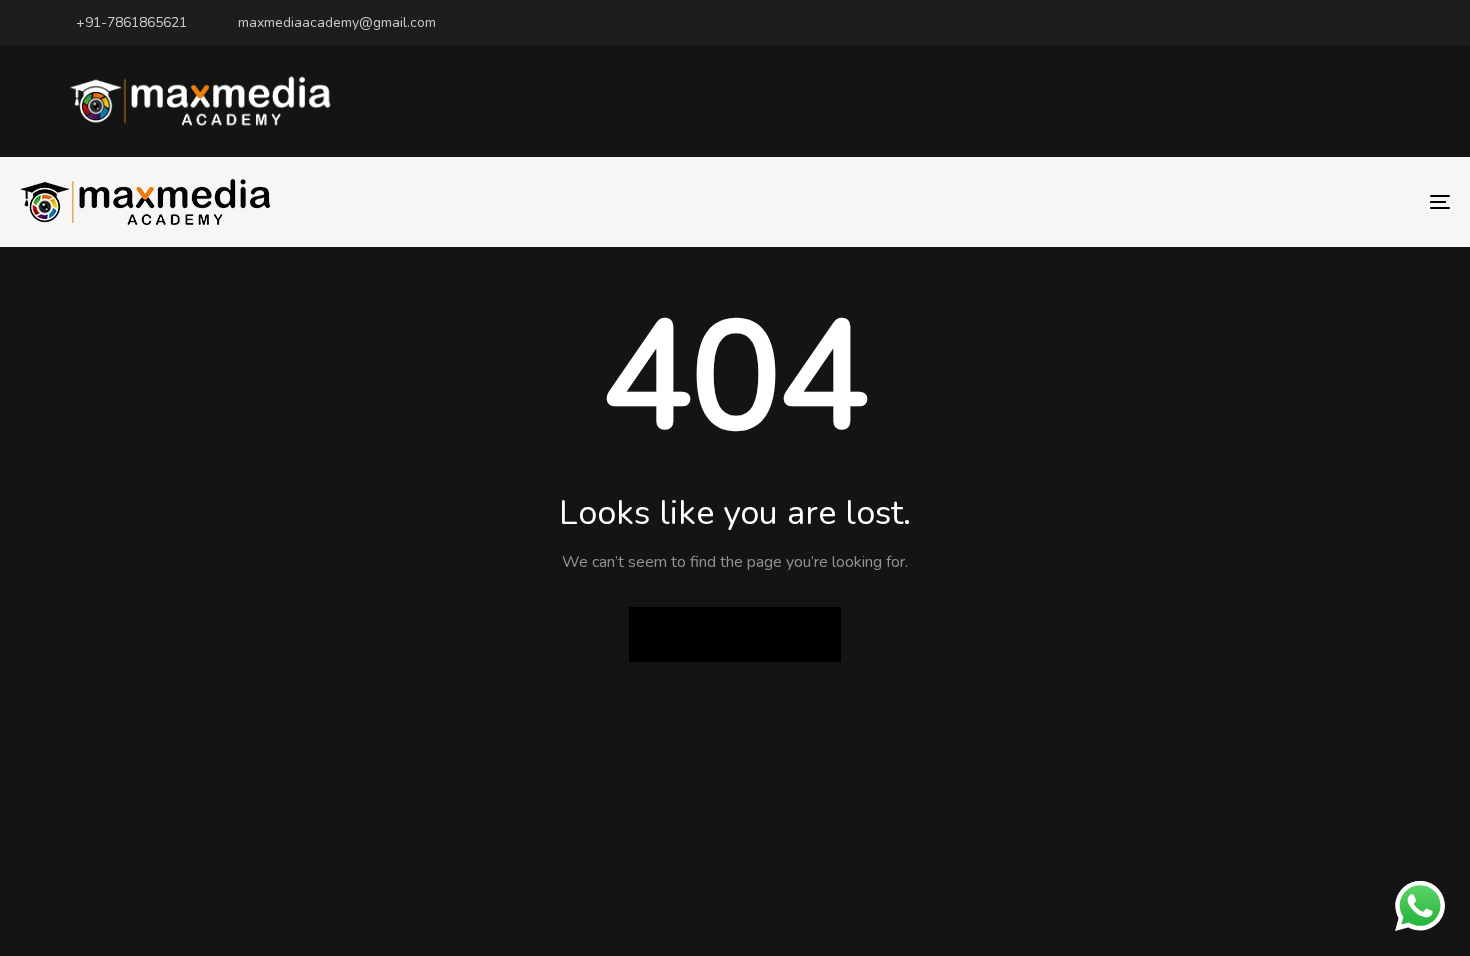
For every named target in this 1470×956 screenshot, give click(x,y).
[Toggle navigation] (1211, 202)
